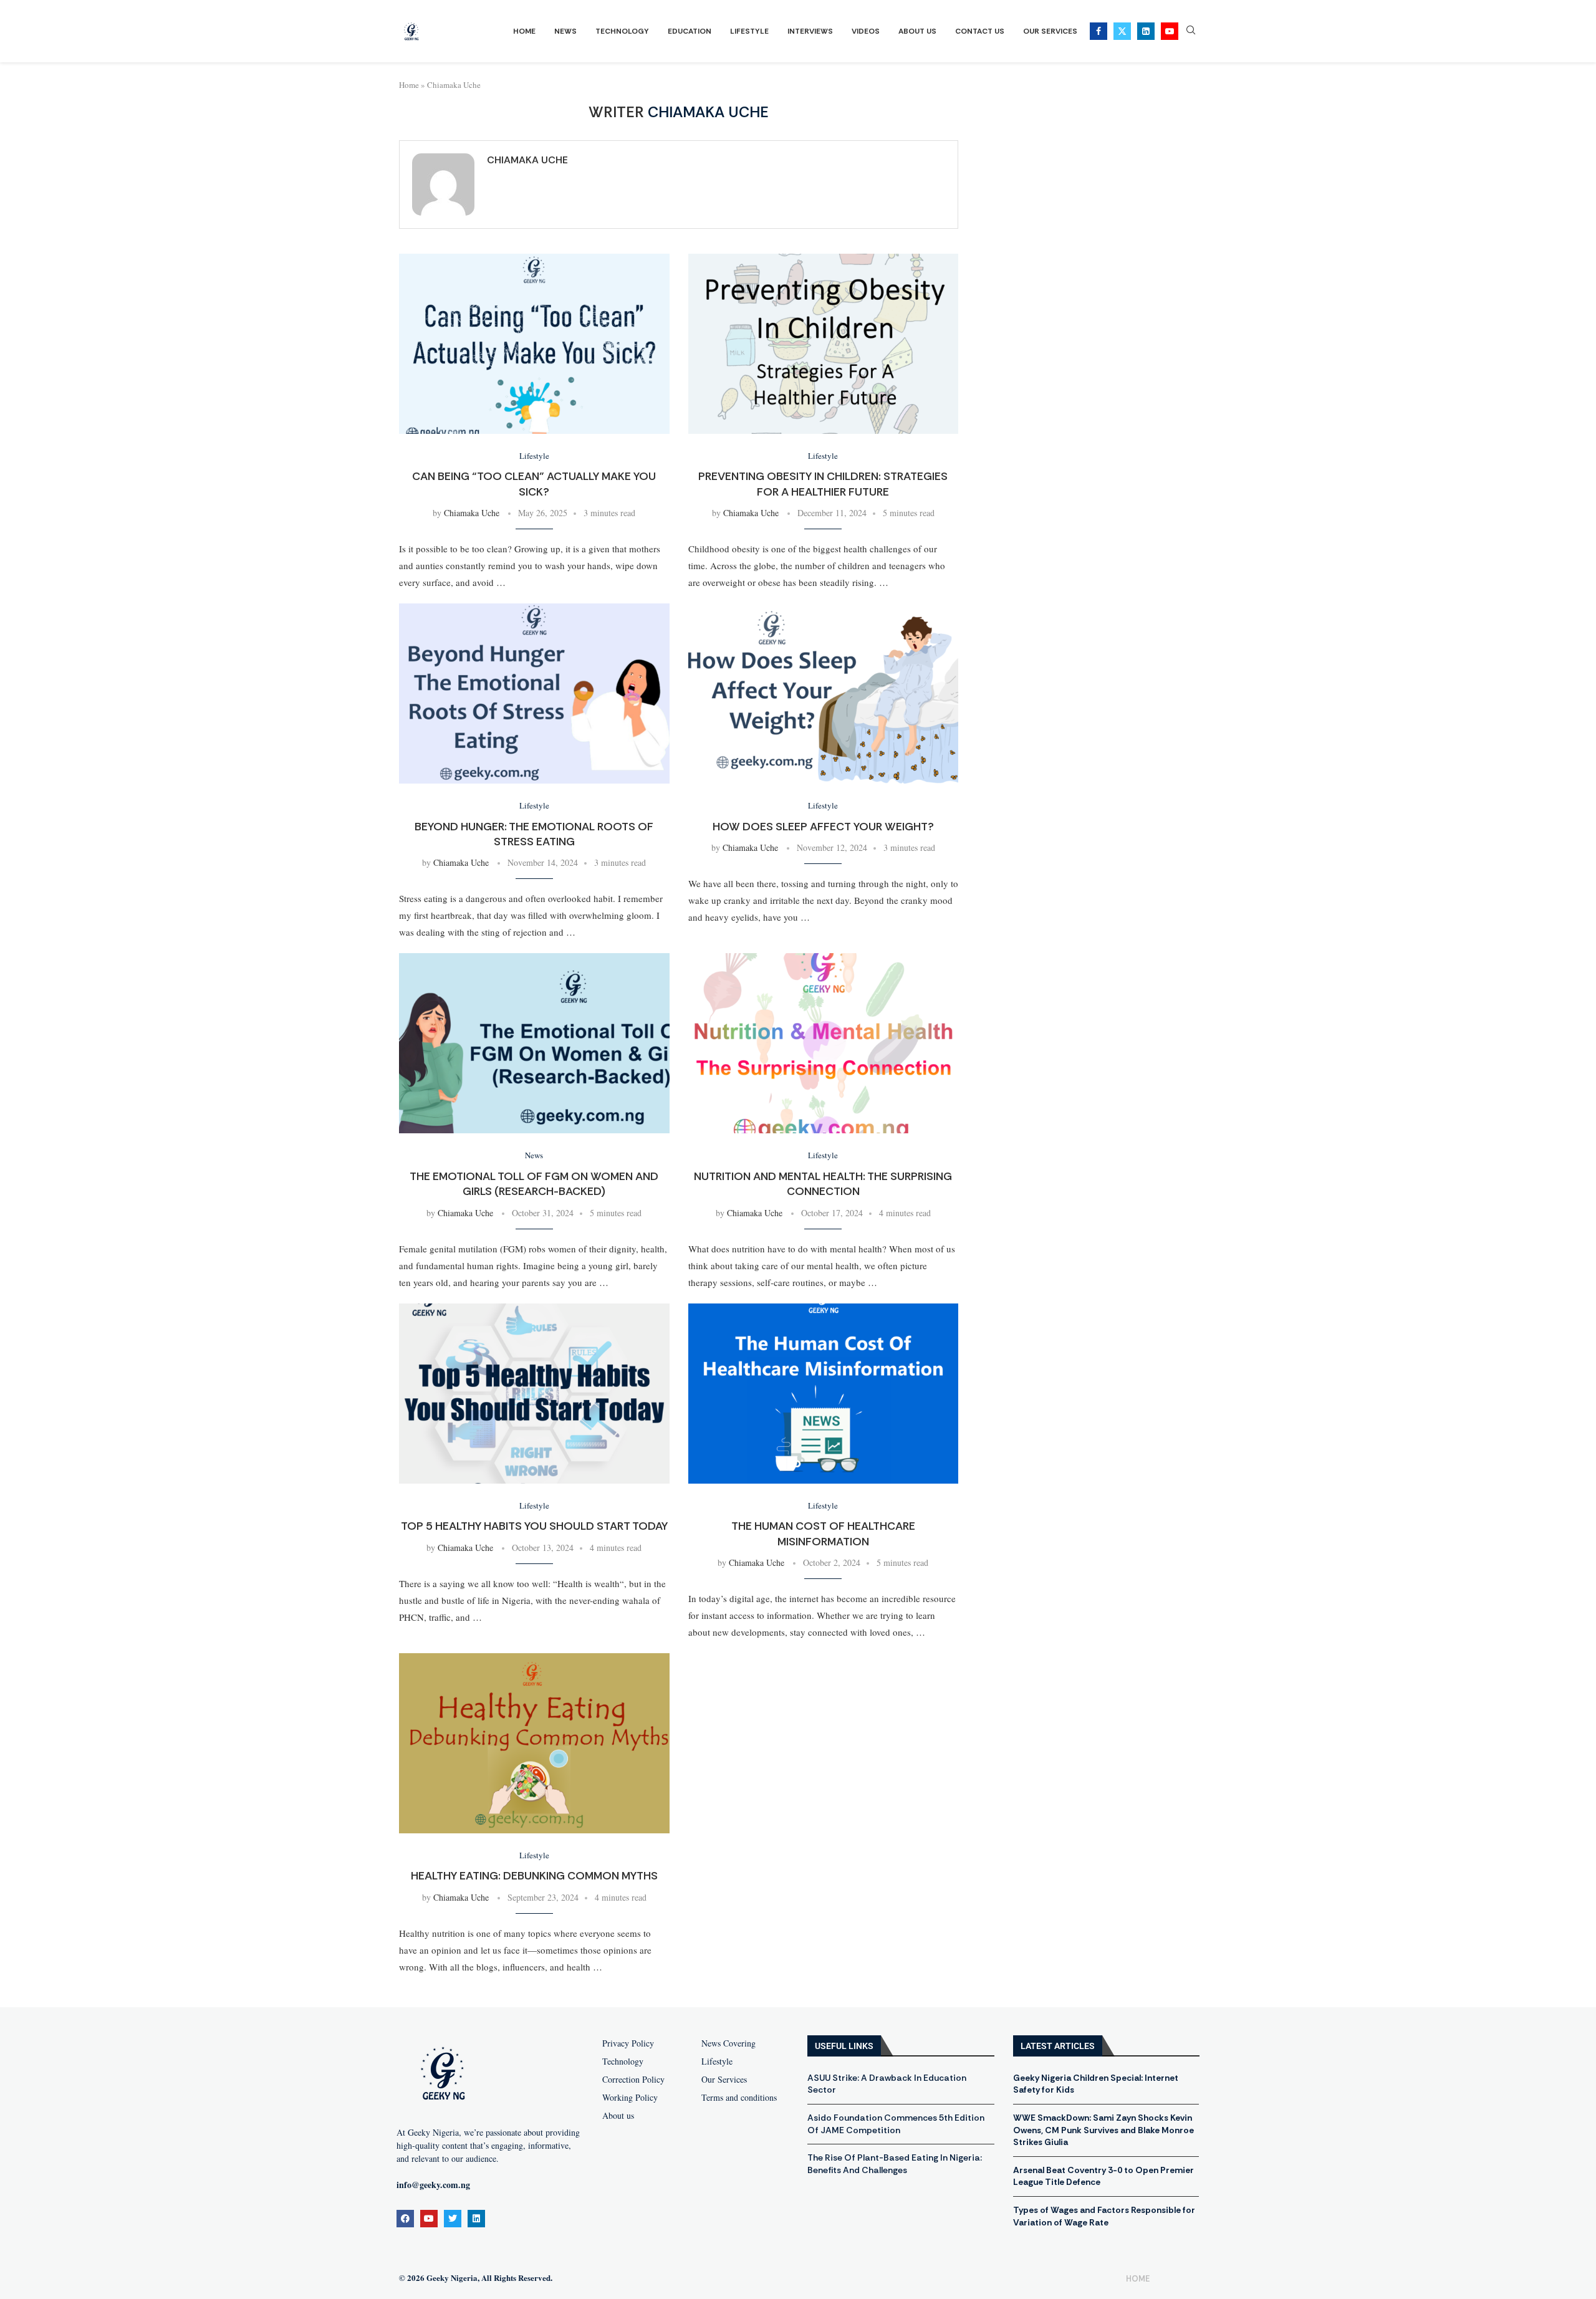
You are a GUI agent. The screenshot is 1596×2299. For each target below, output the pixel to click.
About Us (917, 31)
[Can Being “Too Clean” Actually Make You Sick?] (534, 344)
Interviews (810, 31)
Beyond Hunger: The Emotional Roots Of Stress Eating (534, 834)
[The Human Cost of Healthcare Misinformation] (824, 1394)
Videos (866, 31)
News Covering (728, 2043)
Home (524, 31)
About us (618, 2116)
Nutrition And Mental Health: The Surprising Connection (823, 1184)
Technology (622, 31)
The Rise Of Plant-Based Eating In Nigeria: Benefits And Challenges (895, 2164)
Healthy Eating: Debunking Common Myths (534, 1876)
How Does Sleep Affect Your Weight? (823, 827)
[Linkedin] (1146, 31)
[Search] (1191, 31)
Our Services (1050, 31)
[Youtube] (1170, 31)
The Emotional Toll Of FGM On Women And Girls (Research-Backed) (534, 1184)
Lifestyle (749, 31)
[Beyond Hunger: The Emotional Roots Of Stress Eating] (534, 694)
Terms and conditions (739, 2098)
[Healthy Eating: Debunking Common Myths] (534, 1743)
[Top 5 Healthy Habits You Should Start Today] (534, 1394)
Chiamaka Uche (527, 160)
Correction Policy (633, 2080)
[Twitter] (1122, 31)
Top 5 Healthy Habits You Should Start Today (534, 1526)
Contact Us (980, 31)
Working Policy (630, 2098)
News (565, 31)
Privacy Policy (628, 2043)
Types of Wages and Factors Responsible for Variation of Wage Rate (1104, 2216)
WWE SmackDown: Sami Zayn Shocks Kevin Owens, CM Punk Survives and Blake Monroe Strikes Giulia (1103, 2130)
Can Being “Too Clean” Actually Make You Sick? (534, 484)
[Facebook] (1098, 31)
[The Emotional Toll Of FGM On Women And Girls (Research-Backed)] (534, 1043)
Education (690, 31)
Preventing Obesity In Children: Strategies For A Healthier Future (823, 484)
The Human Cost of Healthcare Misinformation (823, 1533)
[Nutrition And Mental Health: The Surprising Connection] (824, 1043)
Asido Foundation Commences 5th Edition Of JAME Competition (896, 2124)
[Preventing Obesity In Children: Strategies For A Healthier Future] (824, 344)
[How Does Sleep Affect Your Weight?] (824, 694)
